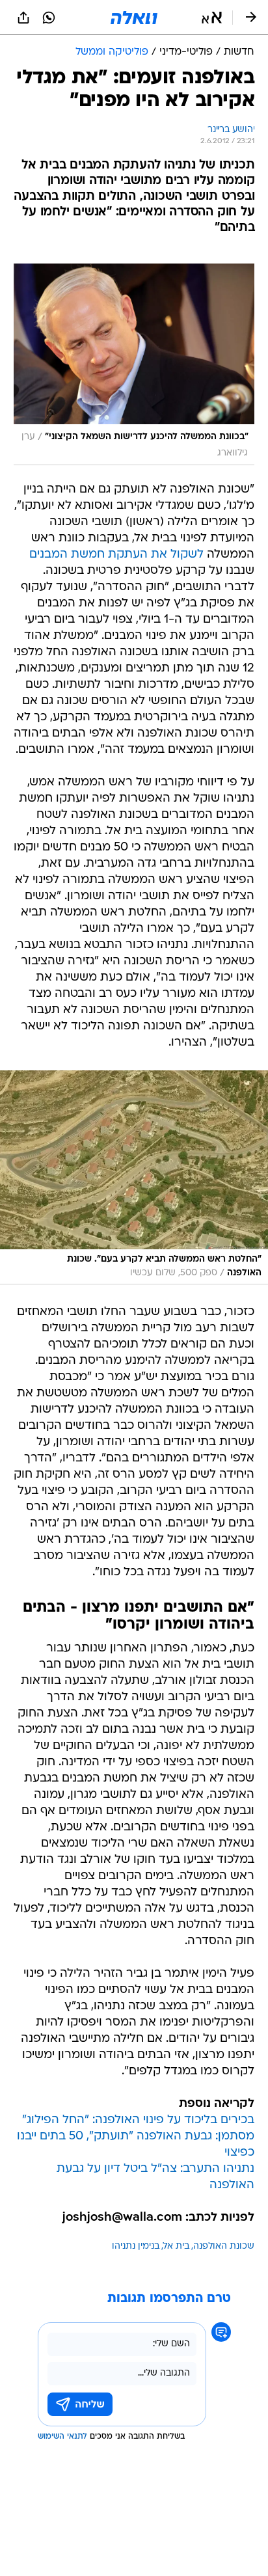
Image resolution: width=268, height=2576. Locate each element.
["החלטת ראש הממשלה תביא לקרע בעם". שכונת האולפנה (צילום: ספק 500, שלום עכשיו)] (134, 1177)
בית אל (176, 2246)
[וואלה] (134, 18)
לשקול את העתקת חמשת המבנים (116, 555)
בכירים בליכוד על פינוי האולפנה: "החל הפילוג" (138, 2120)
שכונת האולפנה (224, 2246)
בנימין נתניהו (136, 2246)
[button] (212, 18)
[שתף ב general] (23, 18)
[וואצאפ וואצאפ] (49, 18)
